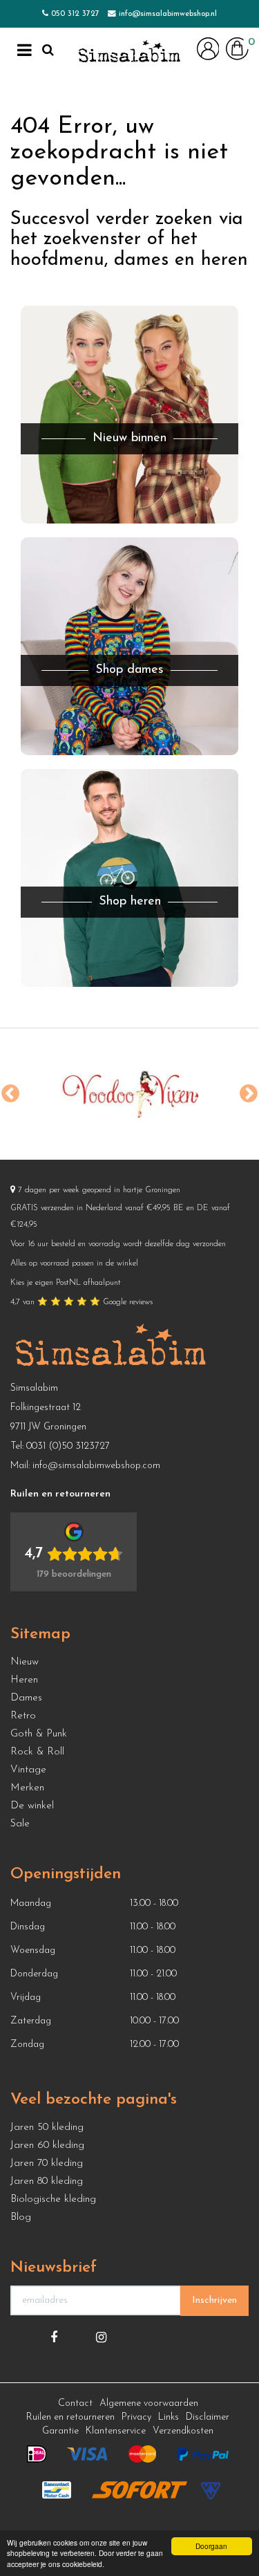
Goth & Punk (39, 1734)
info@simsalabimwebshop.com (96, 1466)
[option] (129, 1094)
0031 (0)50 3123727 (68, 1446)
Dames (26, 1698)
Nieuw (25, 1662)
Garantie (60, 2431)
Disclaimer (208, 2417)
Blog (21, 2217)
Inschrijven (214, 2300)
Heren (24, 1680)
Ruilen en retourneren (70, 2417)
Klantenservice (116, 2431)
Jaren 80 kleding (47, 2181)
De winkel (32, 1806)
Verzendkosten (183, 2431)
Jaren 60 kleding (47, 2146)
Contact (75, 2403)
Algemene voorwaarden (149, 2403)
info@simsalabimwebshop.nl (168, 14)
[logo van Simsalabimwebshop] (129, 52)
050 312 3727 (75, 14)
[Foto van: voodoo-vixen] (129, 1094)
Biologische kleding (53, 2199)
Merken (27, 1788)
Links (169, 2417)
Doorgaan (211, 2546)
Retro (23, 1716)
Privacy (136, 2417)
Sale (20, 1824)
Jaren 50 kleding (47, 2128)
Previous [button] (10, 1094)
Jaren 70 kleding (47, 2163)
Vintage (28, 1770)
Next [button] (249, 1094)
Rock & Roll (37, 1752)
